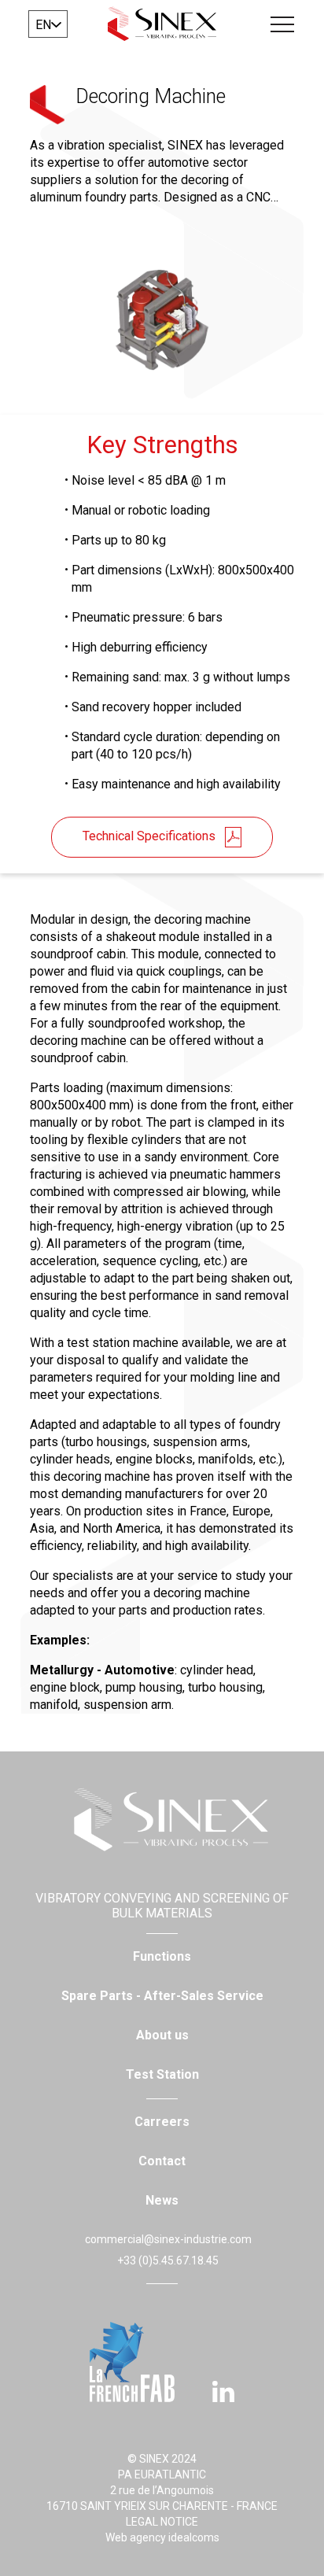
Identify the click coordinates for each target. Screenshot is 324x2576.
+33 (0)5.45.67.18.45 (168, 2260)
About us (162, 2035)
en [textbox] (43, 25)
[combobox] (48, 24)
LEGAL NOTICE (162, 2522)
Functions (162, 1956)
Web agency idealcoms (162, 2537)
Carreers (162, 2122)
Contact (162, 2161)
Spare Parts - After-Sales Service (162, 1996)
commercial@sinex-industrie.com (168, 2239)
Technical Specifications (149, 836)
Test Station (162, 2074)
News (162, 2200)
